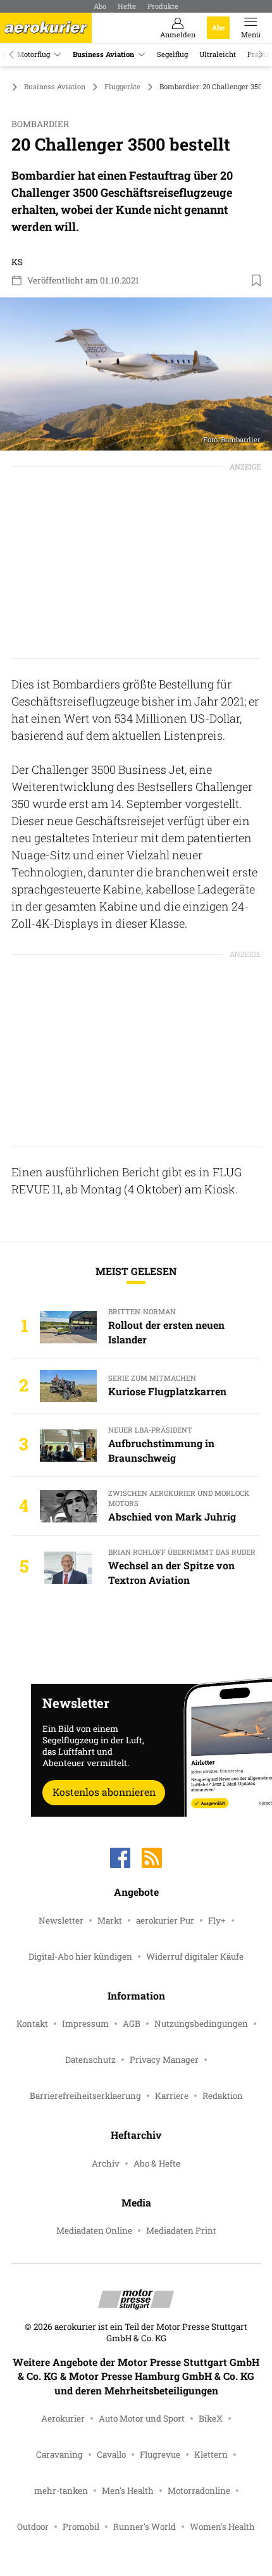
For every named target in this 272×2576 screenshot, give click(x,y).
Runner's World (145, 2527)
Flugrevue (160, 2455)
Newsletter (61, 1920)
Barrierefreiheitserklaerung (85, 2096)
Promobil (81, 2527)
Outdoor (33, 2527)
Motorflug (34, 54)
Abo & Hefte (157, 2163)
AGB (132, 2024)
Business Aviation (103, 54)
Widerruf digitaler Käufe (195, 1957)
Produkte (163, 6)
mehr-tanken (61, 2491)
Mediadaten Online (94, 2231)
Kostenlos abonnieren (104, 1792)
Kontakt (32, 2024)
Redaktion (223, 2096)
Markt (110, 1920)
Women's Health (222, 2527)
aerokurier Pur (165, 1920)
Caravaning (59, 2455)
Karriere (172, 2096)
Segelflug (172, 54)
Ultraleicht (218, 54)
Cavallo (111, 2455)
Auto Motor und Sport (142, 2418)
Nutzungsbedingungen (201, 2024)
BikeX (211, 2418)
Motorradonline (199, 2491)
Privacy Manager (164, 2060)
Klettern (211, 2455)
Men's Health (128, 2491)
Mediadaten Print (181, 2231)
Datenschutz (90, 2060)
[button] (136, 374)
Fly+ (217, 1920)
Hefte (127, 6)
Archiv (106, 2163)
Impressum (85, 2024)
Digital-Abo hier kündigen (80, 1957)
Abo (100, 6)
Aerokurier (63, 2418)
